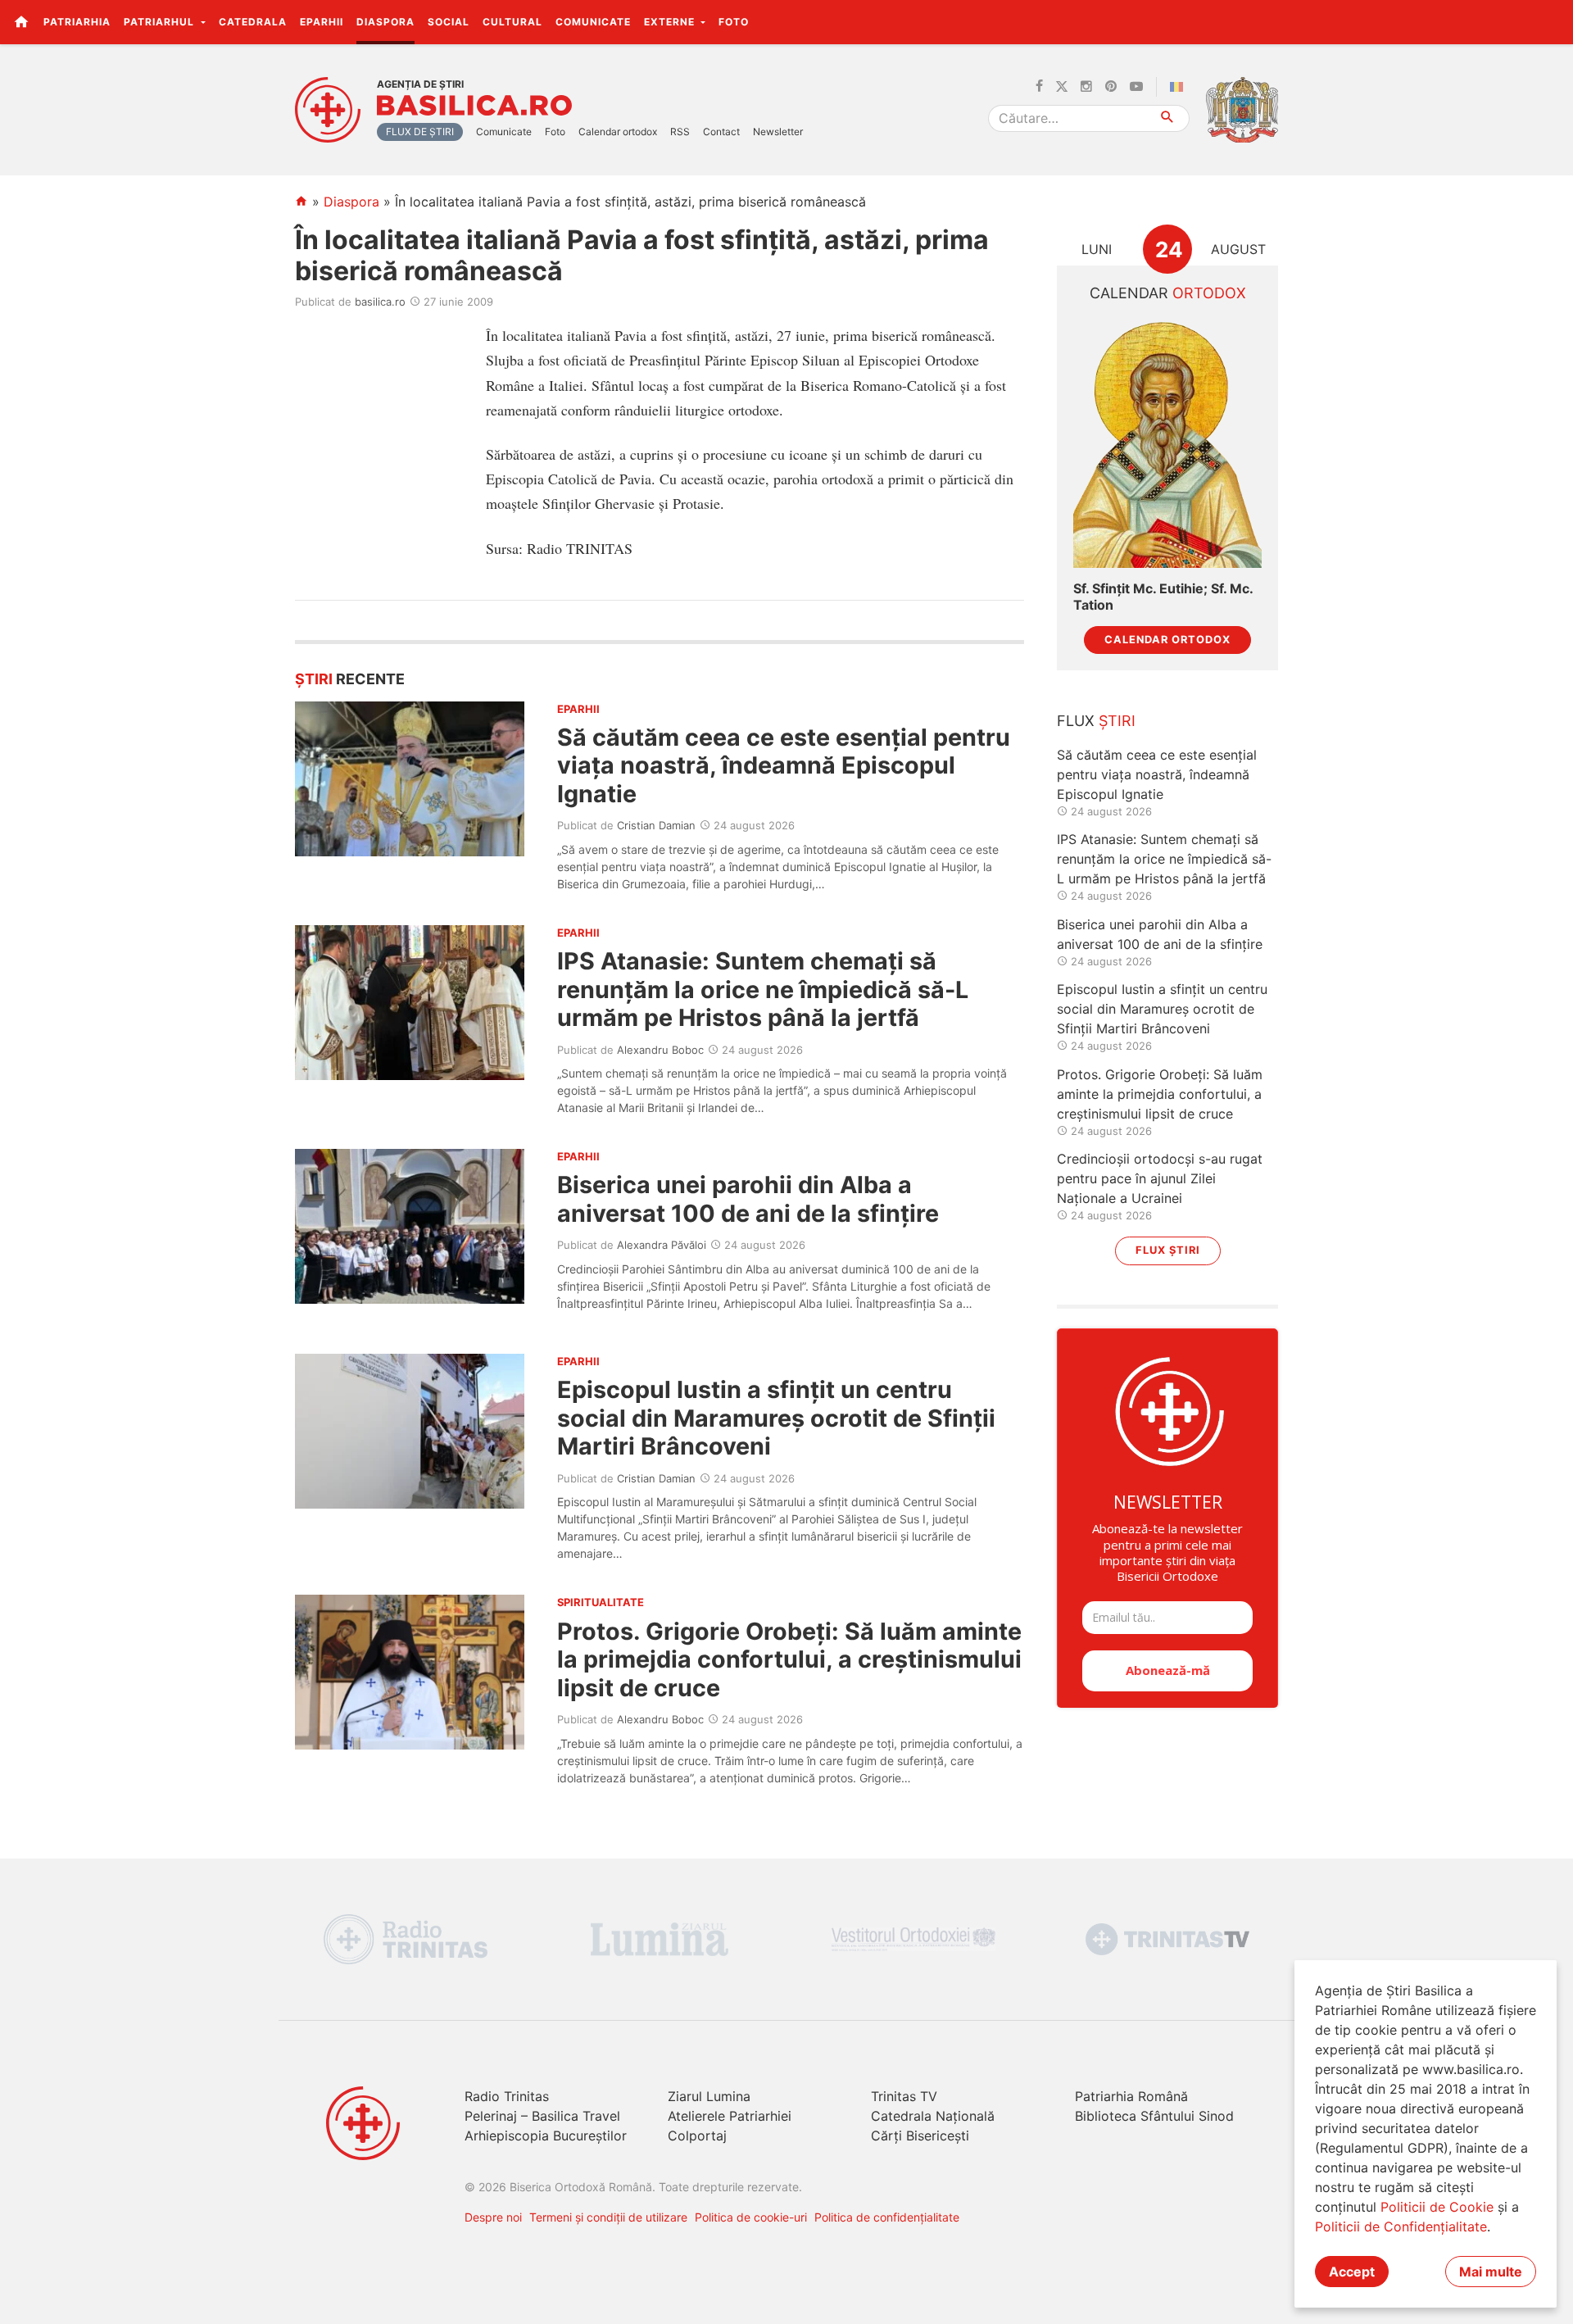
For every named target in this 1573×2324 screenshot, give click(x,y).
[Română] (1180, 87)
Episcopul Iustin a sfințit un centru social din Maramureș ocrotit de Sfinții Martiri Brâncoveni (776, 1418)
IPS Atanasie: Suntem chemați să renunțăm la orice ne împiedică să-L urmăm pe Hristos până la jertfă (763, 989)
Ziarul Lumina (709, 2096)
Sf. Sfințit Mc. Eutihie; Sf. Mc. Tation (1163, 597)
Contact (721, 132)
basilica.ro (380, 302)
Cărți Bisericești (920, 2136)
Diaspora (385, 22)
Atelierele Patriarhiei (730, 2116)
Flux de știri (420, 132)
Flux (1096, 721)
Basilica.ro (474, 106)
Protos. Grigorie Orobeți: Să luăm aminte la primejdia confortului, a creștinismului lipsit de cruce (789, 1659)
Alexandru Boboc (660, 1050)
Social (449, 22)
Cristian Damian (656, 825)
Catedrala (253, 22)
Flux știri (1168, 1250)
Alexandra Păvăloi (662, 1245)
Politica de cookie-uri (751, 2217)
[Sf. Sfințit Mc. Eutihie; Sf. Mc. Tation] (1167, 443)
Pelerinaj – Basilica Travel (542, 2116)
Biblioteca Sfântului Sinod (1154, 2116)
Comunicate (593, 22)
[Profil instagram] (1086, 87)
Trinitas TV (904, 2096)
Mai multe (1491, 2272)
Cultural (512, 22)
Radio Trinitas (507, 2096)
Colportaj (697, 2136)
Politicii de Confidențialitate (1401, 2226)
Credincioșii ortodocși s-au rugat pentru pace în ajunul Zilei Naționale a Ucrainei (1160, 1178)
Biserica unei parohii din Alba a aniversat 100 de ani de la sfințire (748, 1198)
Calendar (1168, 293)
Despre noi (493, 2217)
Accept (1352, 2272)
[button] (1551, 21)
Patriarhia (77, 22)
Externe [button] (671, 22)
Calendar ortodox (618, 132)
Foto (734, 22)
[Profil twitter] (1062, 87)
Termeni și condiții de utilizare (608, 2217)
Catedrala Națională (933, 2116)
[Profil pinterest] (1111, 87)
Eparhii (322, 22)
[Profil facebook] (1039, 87)
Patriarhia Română (1131, 2096)
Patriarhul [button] (161, 22)
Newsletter (778, 132)
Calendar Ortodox (1167, 640)
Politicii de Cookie (1437, 2207)
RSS (680, 132)
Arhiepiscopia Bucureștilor (546, 2136)
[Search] (1168, 118)
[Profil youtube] (1136, 87)
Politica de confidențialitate (887, 2217)
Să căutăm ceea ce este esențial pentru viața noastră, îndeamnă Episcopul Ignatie (784, 765)
